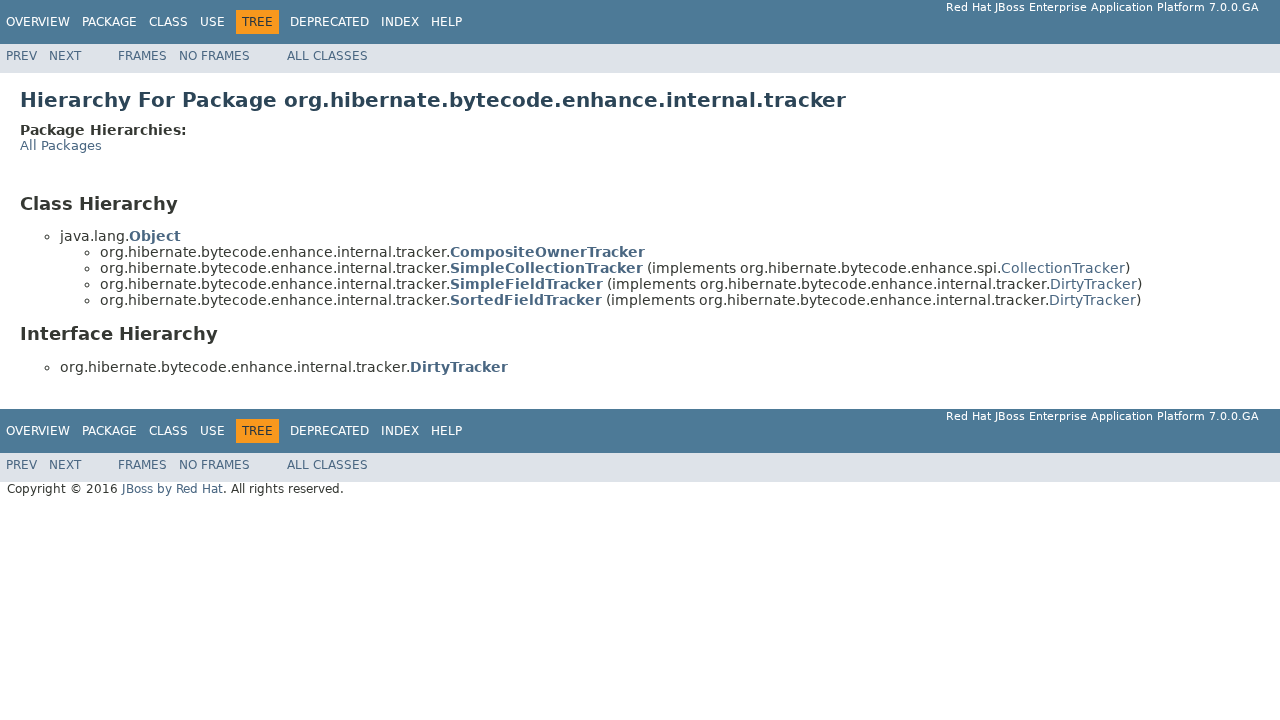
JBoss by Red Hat (172, 489)
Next (65, 56)
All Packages (61, 145)
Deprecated (329, 22)
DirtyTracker (1093, 284)
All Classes (327, 56)
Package (109, 22)
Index (400, 22)
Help (446, 22)
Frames (142, 56)
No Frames (214, 56)
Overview (38, 22)
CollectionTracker (1063, 268)
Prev (21, 56)
